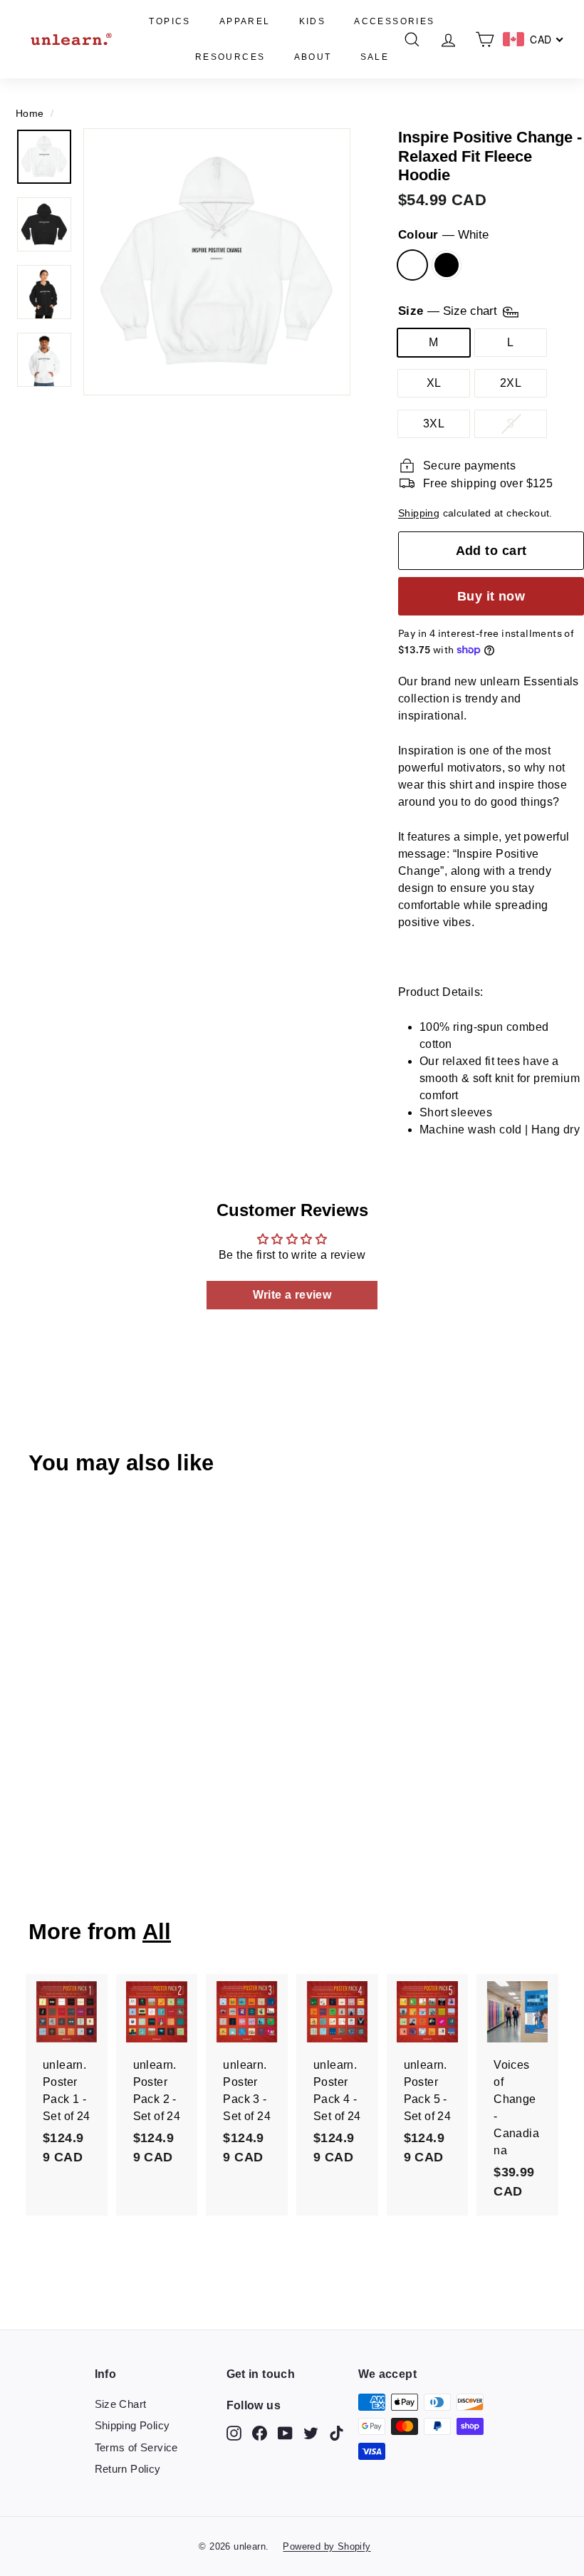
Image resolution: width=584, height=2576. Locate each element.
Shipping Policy (132, 2425)
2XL (511, 383)
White (412, 265)
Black (447, 265)
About (313, 57)
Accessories (394, 21)
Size (449, 312)
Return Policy (128, 2469)
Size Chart (121, 2404)
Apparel (245, 21)
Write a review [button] (292, 1295)
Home (30, 114)
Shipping (419, 513)
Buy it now (491, 596)
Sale (375, 57)
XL (434, 383)
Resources (230, 57)
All (157, 1932)
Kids (313, 21)
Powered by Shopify (327, 2546)
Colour (443, 235)
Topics (170, 21)
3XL (434, 424)
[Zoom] (217, 262)
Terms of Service (136, 2447)
